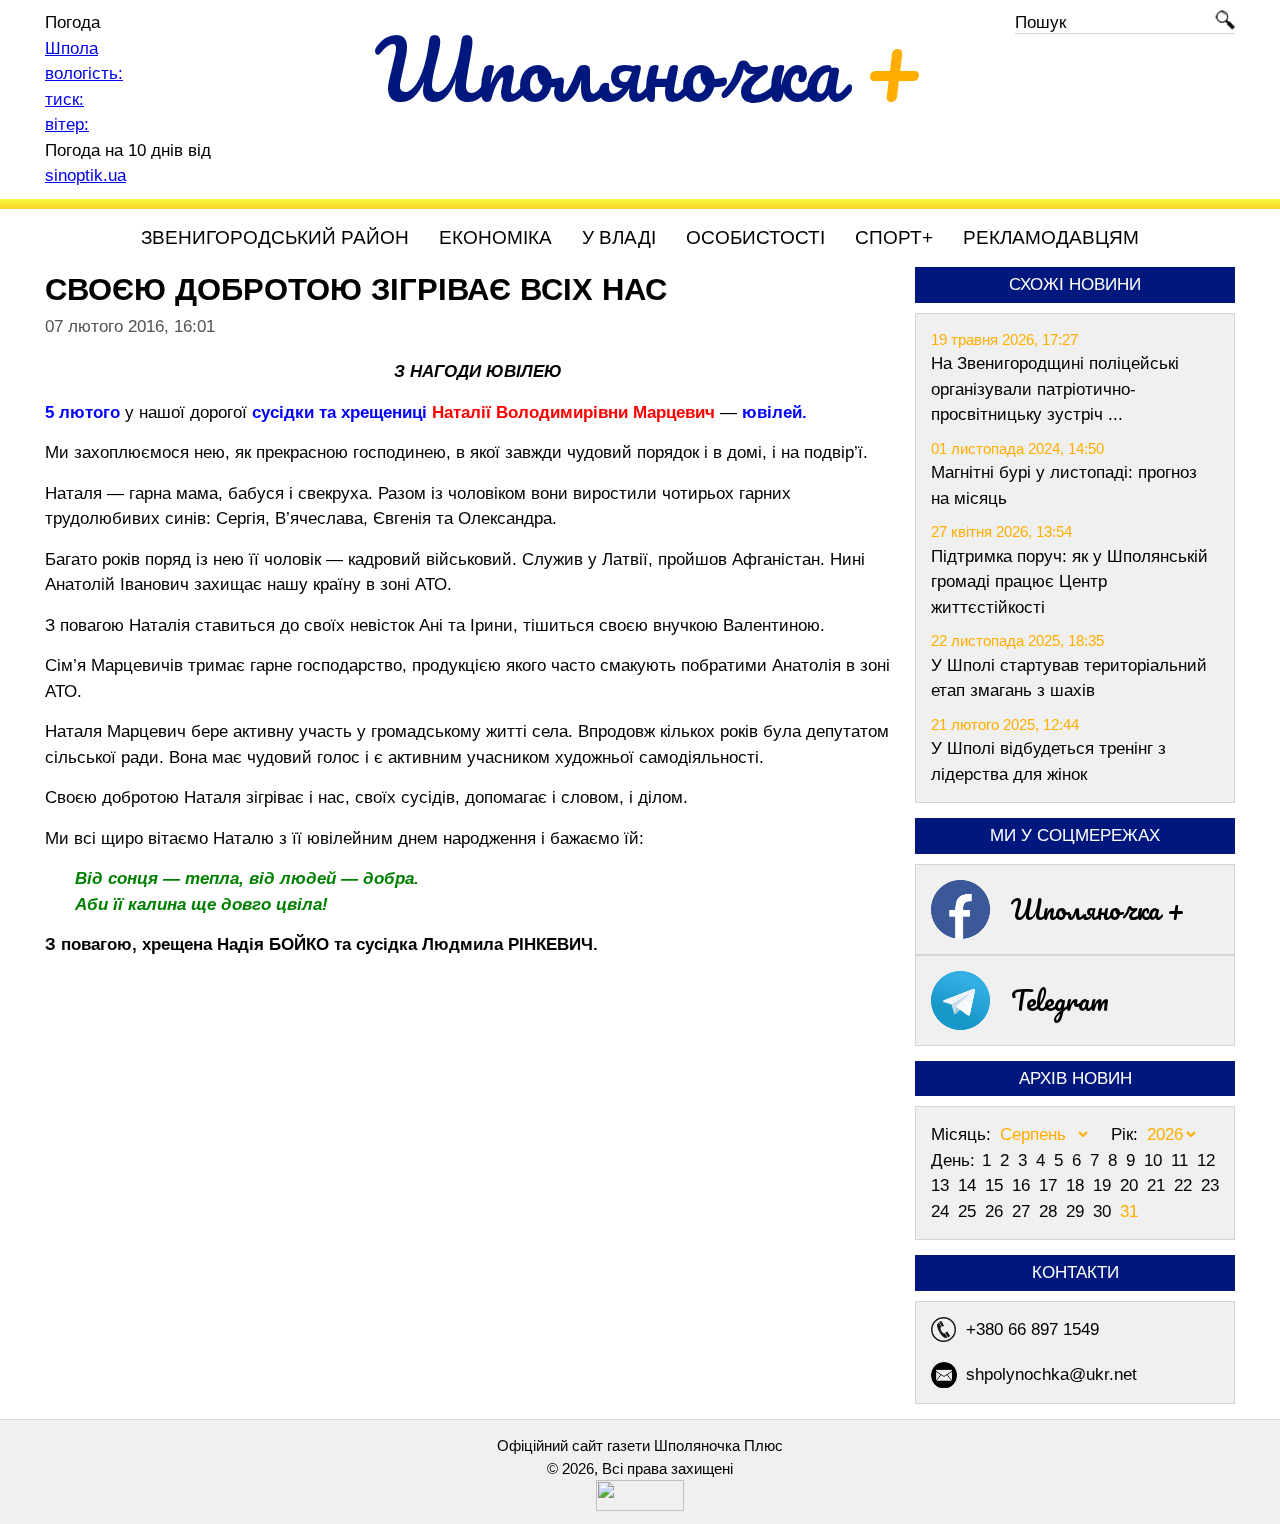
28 (1050, 1211)
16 (1023, 1185)
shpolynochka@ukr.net (1051, 1374)
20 (1131, 1185)
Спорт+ (894, 237)
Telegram (1060, 1000)
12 (1206, 1160)
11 (1182, 1160)
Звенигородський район (275, 237)
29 (1077, 1211)
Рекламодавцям (1051, 237)
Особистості (755, 237)
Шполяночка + (1098, 909)
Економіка (495, 237)
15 (996, 1185)
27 (1023, 1211)
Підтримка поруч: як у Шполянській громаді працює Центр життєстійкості (1069, 582)
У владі (619, 237)
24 (942, 1211)
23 (1210, 1185)
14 (969, 1185)
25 (969, 1211)
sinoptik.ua (85, 175)
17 (1050, 1185)
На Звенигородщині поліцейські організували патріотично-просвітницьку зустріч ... (1055, 389)
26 (996, 1211)
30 (1104, 1211)
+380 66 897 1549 (1032, 1329)
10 (1155, 1160)
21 (1158, 1185)
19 (1104, 1185)
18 (1077, 1185)
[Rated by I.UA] (640, 1505)
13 (942, 1185)
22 (1185, 1185)
